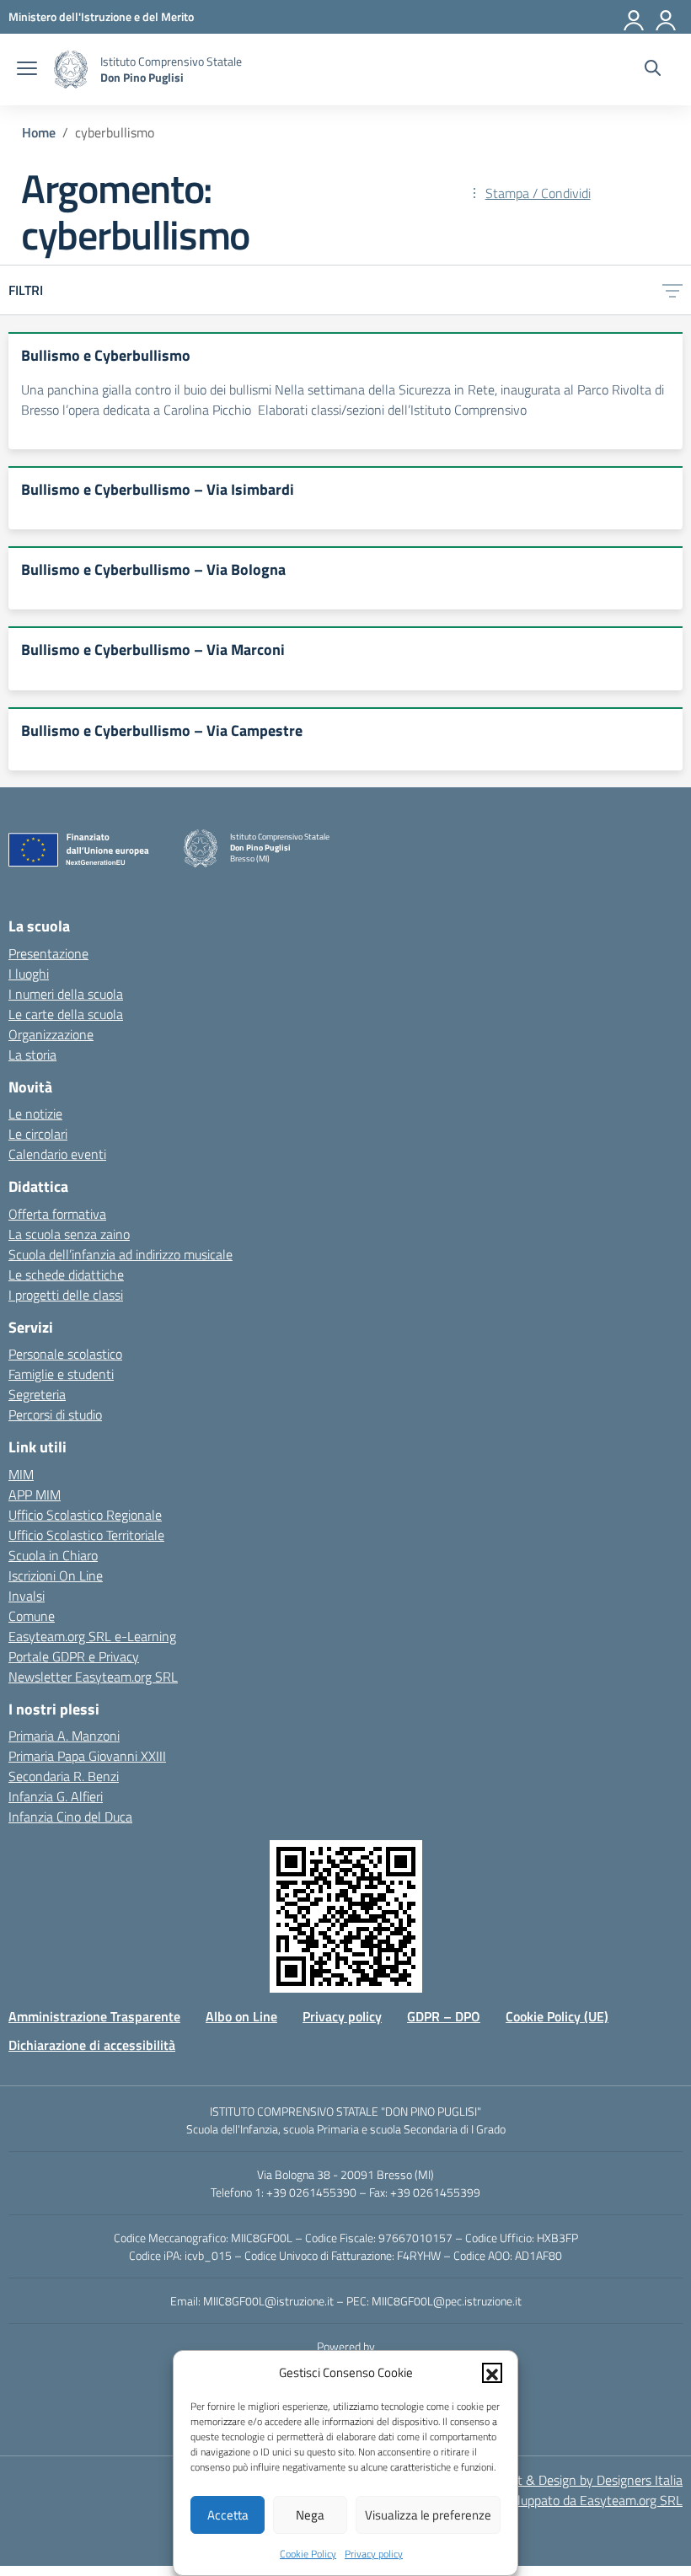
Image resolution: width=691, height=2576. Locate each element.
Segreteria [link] (37, 1394)
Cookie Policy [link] (308, 2554)
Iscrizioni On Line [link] (56, 1575)
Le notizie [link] (35, 1114)
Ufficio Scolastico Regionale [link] (85, 1515)
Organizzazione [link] (51, 1034)
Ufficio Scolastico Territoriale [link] (86, 1535)
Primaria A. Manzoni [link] (64, 1736)
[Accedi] (667, 17)
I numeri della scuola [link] (66, 994)
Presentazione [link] (48, 953)
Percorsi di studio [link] (55, 1414)
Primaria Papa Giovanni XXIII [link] (87, 1756)
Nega (310, 2515)
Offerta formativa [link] (57, 1214)
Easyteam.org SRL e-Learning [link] (92, 1636)
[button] (492, 2373)
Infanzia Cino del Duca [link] (70, 1817)
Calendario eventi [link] (57, 1154)
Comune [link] (32, 1616)
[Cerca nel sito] (653, 70)
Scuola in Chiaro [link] (53, 1555)
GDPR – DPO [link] (444, 2016)
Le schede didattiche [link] (66, 1275)
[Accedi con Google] (635, 17)
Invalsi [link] (27, 1596)
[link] (101, 16)
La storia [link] (32, 1055)
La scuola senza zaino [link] (69, 1234)
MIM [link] (21, 1474)
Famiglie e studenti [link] (61, 1374)
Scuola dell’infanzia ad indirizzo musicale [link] (121, 1254)
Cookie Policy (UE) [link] (557, 2016)
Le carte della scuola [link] (66, 1014)
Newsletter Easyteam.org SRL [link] (93, 1677)
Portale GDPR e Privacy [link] (74, 1656)
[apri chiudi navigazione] (27, 70)
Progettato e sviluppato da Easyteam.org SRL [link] (555, 2500)
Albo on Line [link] (241, 2016)
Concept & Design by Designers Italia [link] (579, 2480)
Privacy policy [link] (374, 2554)
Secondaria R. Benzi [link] (64, 1776)
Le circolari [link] (38, 1134)
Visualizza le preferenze (428, 2515)
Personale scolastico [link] (65, 1354)
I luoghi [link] (29, 974)
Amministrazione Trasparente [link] (94, 2016)
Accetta (228, 2515)
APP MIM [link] (35, 1495)
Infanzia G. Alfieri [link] (56, 1796)
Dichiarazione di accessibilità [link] (92, 2045)
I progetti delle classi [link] (66, 1295)
